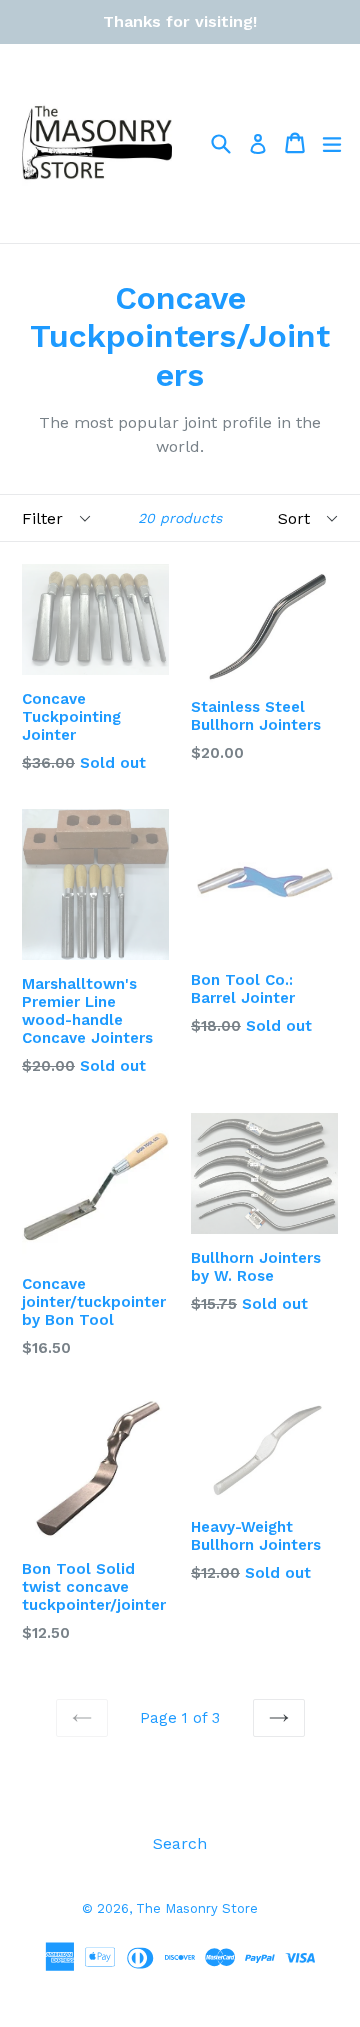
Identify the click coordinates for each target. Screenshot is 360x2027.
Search (180, 1843)
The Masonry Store (197, 1908)
